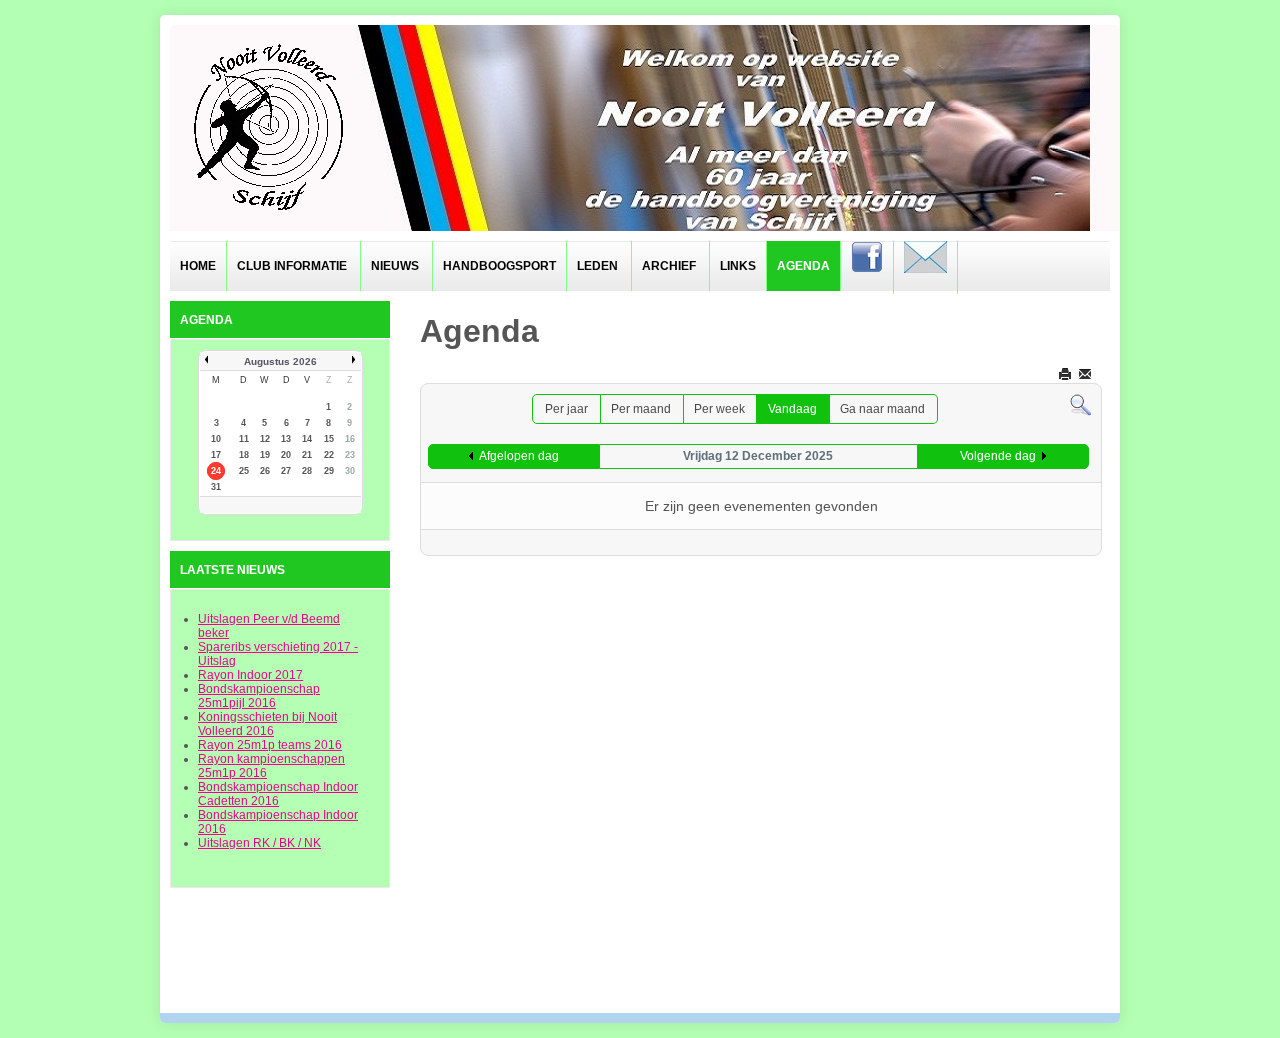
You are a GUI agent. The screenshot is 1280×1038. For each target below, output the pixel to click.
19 (265, 455)
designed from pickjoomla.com (640, 960)
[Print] (1066, 373)
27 (286, 471)
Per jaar (566, 409)
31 (216, 487)
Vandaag (792, 409)
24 (216, 471)
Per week (719, 409)
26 (265, 471)
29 (329, 471)
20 (286, 455)
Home (198, 266)
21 (307, 455)
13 (286, 439)
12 (265, 439)
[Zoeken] (1080, 405)
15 (329, 439)
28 (307, 471)
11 (244, 439)
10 (216, 439)
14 (307, 439)
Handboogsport (499, 266)
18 (244, 455)
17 (216, 455)
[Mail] (926, 267)
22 (329, 455)
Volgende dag (998, 456)
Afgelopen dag (519, 456)
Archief (669, 266)
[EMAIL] (1086, 373)
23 (350, 455)
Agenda (803, 266)
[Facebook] (867, 267)
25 (244, 471)
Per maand (641, 409)
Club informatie (292, 266)
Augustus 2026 (280, 361)
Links (738, 266)
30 (350, 471)
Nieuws (395, 266)
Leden (597, 266)
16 (350, 439)
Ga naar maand (882, 409)
